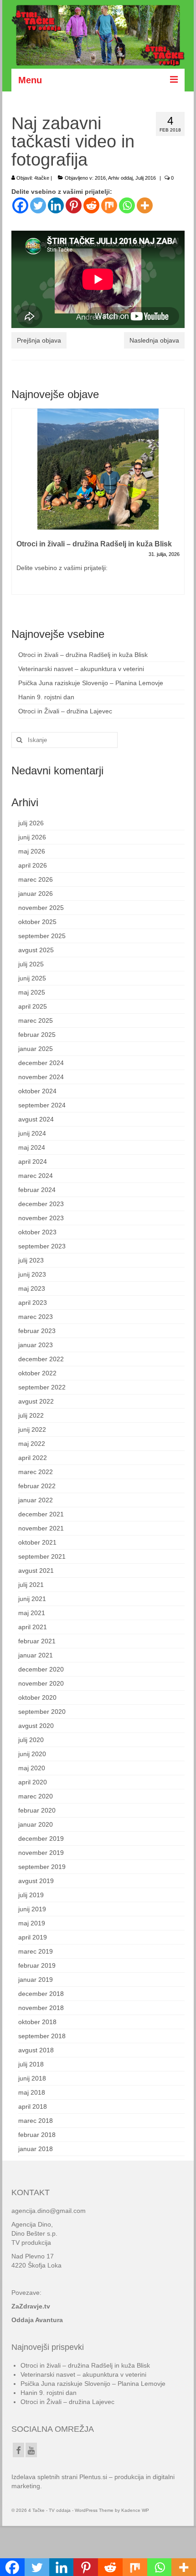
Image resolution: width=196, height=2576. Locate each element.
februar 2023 (37, 1331)
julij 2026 (31, 823)
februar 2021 (37, 1641)
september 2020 (42, 1712)
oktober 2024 (37, 1091)
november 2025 (41, 908)
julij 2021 (31, 1585)
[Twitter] (38, 205)
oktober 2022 (37, 1373)
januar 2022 (36, 1500)
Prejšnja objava (39, 340)
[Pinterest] (74, 205)
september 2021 (42, 1556)
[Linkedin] (56, 205)
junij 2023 (32, 1274)
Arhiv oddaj (120, 178)
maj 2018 (32, 2092)
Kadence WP (135, 2510)
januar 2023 (36, 1345)
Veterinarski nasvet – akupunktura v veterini (81, 669)
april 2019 (33, 1937)
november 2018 (41, 2008)
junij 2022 (32, 1429)
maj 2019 (32, 1923)
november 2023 (41, 1218)
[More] (145, 205)
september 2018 (42, 2036)
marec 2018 (36, 2121)
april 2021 (33, 1627)
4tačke (42, 178)
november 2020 (41, 1683)
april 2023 (33, 1303)
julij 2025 (31, 964)
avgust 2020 (36, 1726)
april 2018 (33, 2106)
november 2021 (41, 1528)
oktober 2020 (37, 1697)
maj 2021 (32, 1613)
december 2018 (41, 1994)
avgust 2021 (36, 1571)
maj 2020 (32, 1768)
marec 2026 (36, 879)
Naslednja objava (154, 340)
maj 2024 (32, 1147)
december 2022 (41, 1359)
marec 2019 (36, 1951)
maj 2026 (32, 851)
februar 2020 (37, 1810)
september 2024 (42, 1105)
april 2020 (33, 1782)
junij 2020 (32, 1754)
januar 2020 (36, 1824)
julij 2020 (31, 1740)
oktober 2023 (37, 1232)
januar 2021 (36, 1655)
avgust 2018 (36, 2050)
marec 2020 (36, 1796)
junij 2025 (32, 978)
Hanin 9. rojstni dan (46, 697)
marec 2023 (36, 1317)
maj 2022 (32, 1444)
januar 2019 (36, 1980)
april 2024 (33, 1162)
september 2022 (42, 1387)
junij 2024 (32, 1133)
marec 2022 (36, 1472)
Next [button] (177, 507)
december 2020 (41, 1669)
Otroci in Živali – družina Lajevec (65, 711)
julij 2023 (31, 1260)
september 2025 (42, 936)
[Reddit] (91, 205)
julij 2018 (31, 2064)
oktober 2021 (37, 1542)
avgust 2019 (36, 1881)
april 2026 (33, 865)
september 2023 (42, 1246)
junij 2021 (32, 1599)
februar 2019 (37, 1965)
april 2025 (33, 1006)
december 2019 (41, 1839)
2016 (100, 178)
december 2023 (41, 1204)
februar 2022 (37, 1486)
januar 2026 (36, 894)
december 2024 (41, 1063)
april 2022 (33, 1458)
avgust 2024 (36, 1119)
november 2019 (41, 1853)
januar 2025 (36, 1049)
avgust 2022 (36, 1401)
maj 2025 (32, 992)
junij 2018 (32, 2078)
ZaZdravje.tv (31, 2306)
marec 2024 (36, 1176)
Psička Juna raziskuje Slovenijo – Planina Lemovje (91, 683)
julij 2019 (31, 1895)
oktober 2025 (37, 922)
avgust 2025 (36, 950)
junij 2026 (32, 837)
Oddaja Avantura (37, 2320)
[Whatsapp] (127, 205)
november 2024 (41, 1077)
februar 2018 (37, 2135)
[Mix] (109, 205)
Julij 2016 (146, 178)
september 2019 (42, 1867)
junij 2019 (32, 1909)
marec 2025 (36, 1020)
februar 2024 (37, 1190)
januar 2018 (36, 2149)
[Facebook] (20, 205)
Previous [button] (19, 507)
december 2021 (41, 1514)
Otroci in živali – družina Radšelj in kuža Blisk (83, 655)
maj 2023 (32, 1288)
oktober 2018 (37, 2022)
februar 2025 (37, 1035)
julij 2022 (31, 1415)
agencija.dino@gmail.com (49, 2211)
